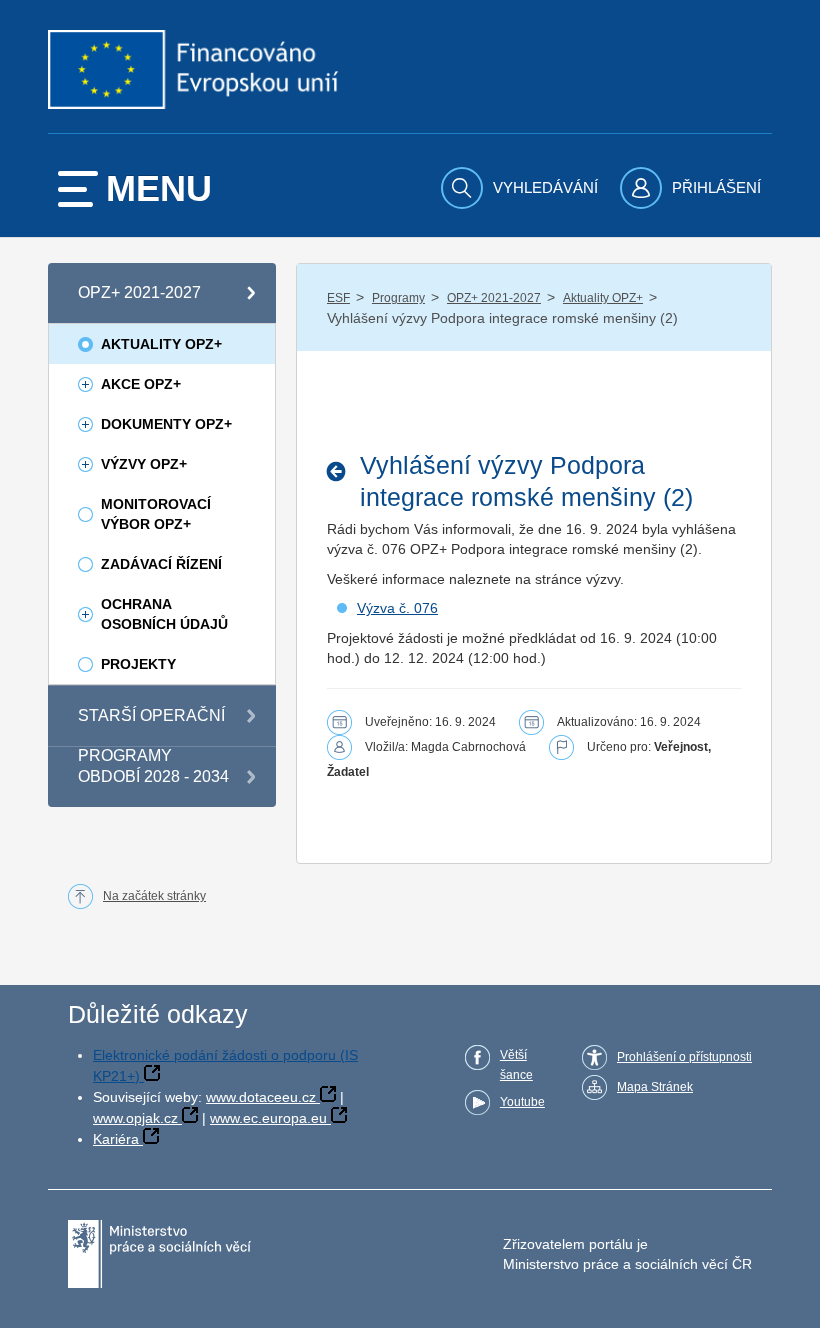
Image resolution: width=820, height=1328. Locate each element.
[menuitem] (522, 188)
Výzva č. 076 (397, 608)
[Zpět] (341, 471)
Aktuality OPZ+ (603, 298)
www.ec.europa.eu (268, 1118)
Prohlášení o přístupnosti (684, 1057)
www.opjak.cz (135, 1118)
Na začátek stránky (154, 896)
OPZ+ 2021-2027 (494, 298)
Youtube (522, 1102)
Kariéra (116, 1139)
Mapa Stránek (655, 1087)
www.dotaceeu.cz (261, 1097)
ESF (338, 298)
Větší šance (516, 1065)
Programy (398, 298)
